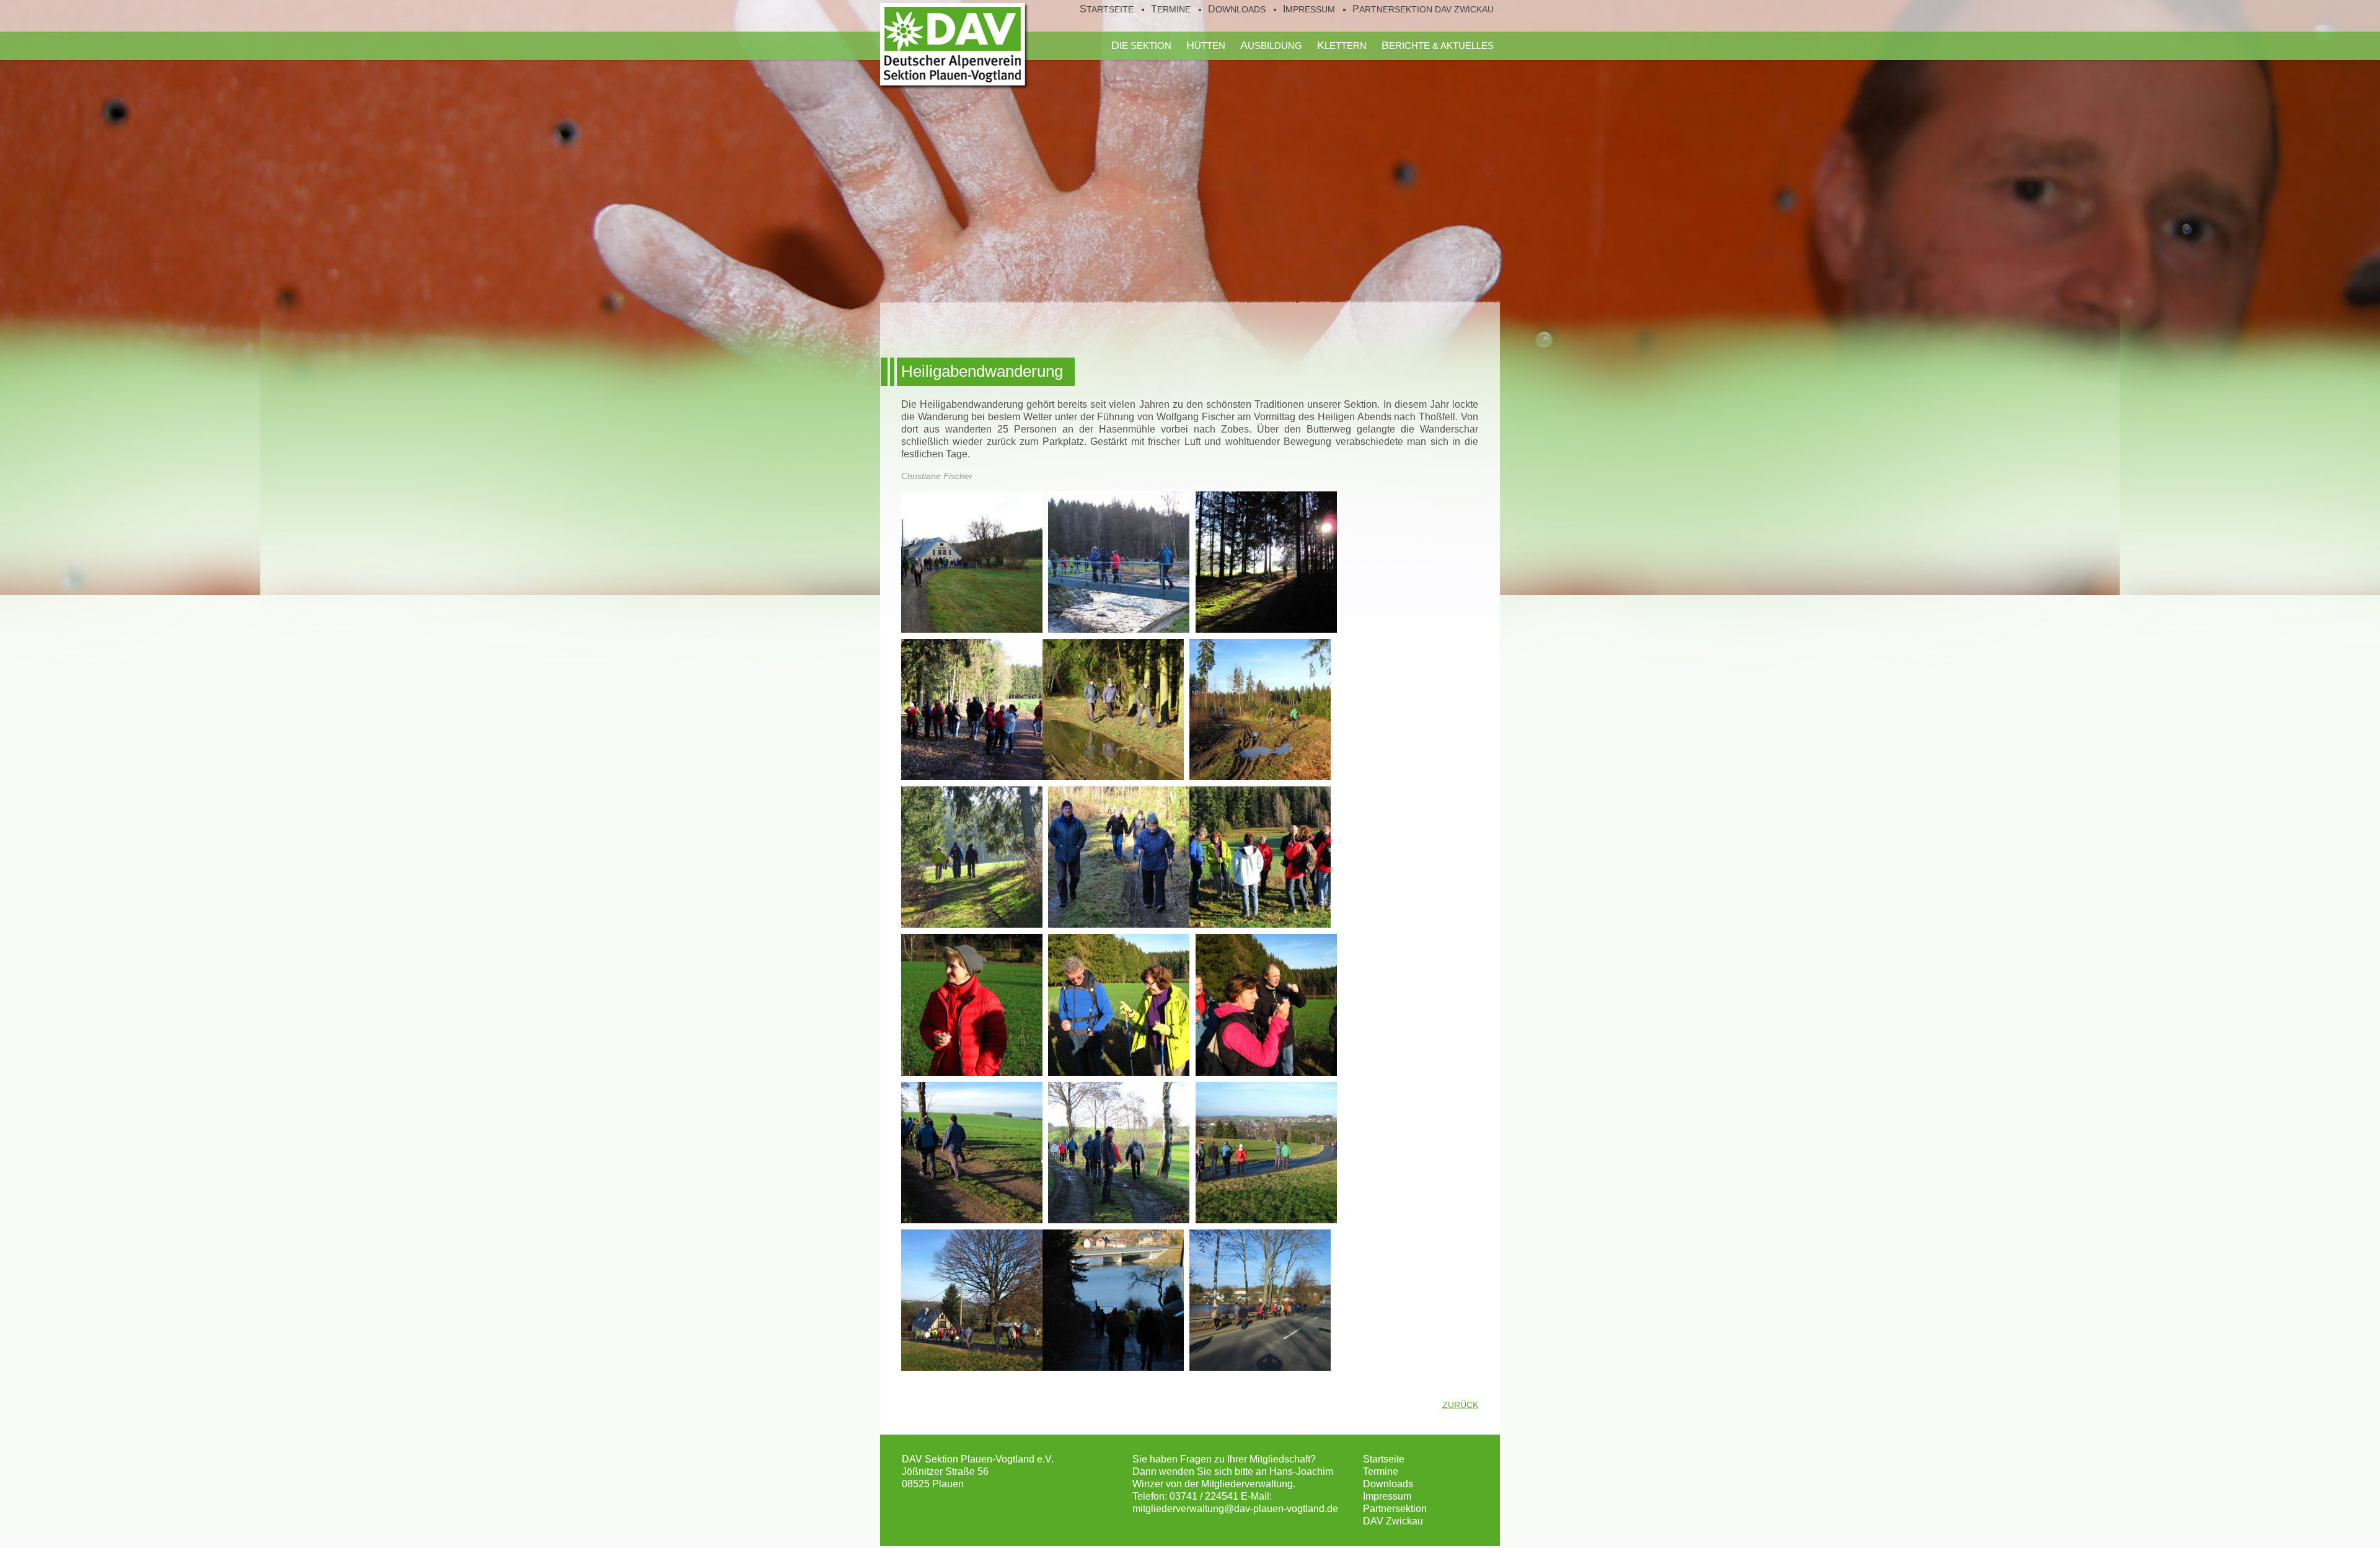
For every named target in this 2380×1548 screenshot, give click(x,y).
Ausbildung (1271, 45)
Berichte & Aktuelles (1438, 45)
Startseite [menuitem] (1107, 9)
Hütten (1206, 45)
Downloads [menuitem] (1237, 9)
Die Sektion (1141, 45)
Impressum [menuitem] (1309, 9)
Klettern (1342, 45)
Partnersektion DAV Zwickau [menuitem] (1423, 9)
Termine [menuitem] (1171, 9)
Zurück (1460, 1405)
